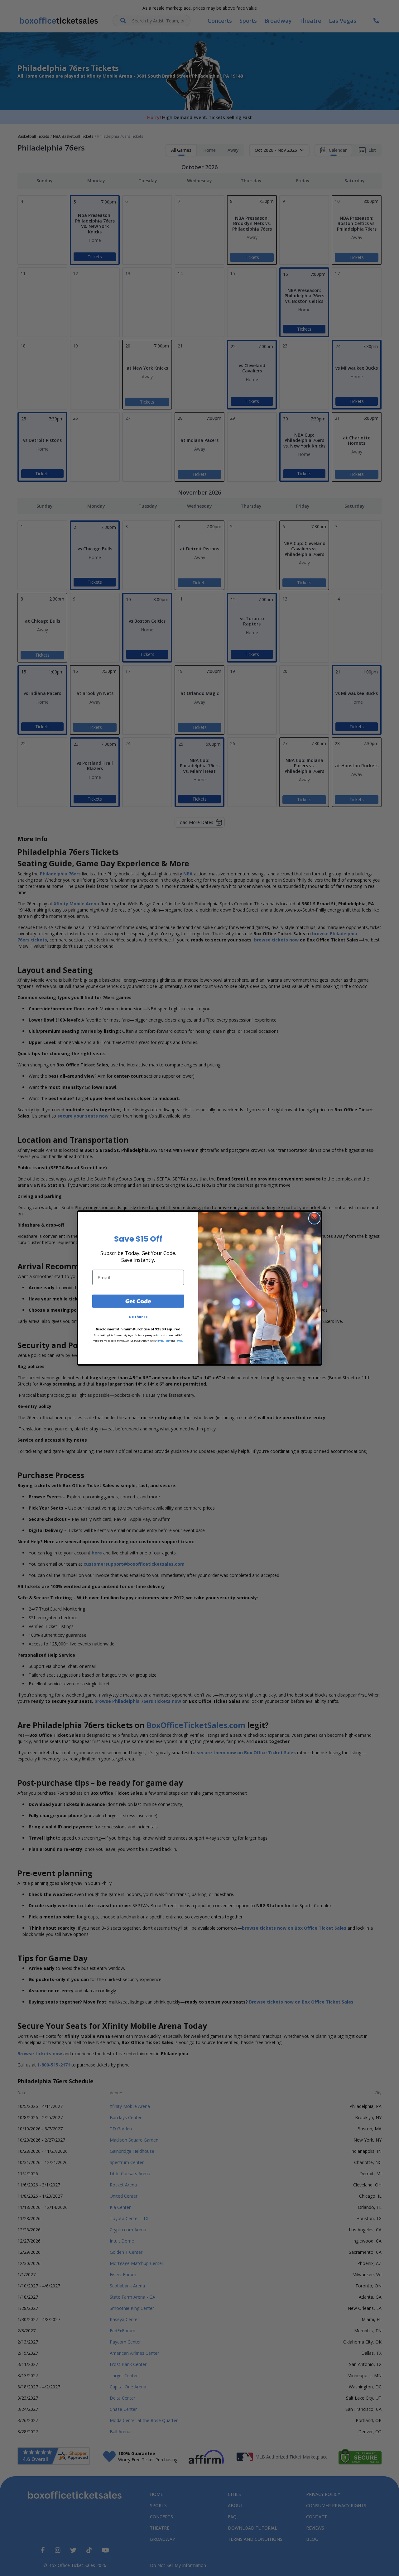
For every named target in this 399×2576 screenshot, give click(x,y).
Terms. (179, 1341)
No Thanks (138, 1317)
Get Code (138, 1301)
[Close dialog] (314, 1218)
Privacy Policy (164, 1341)
